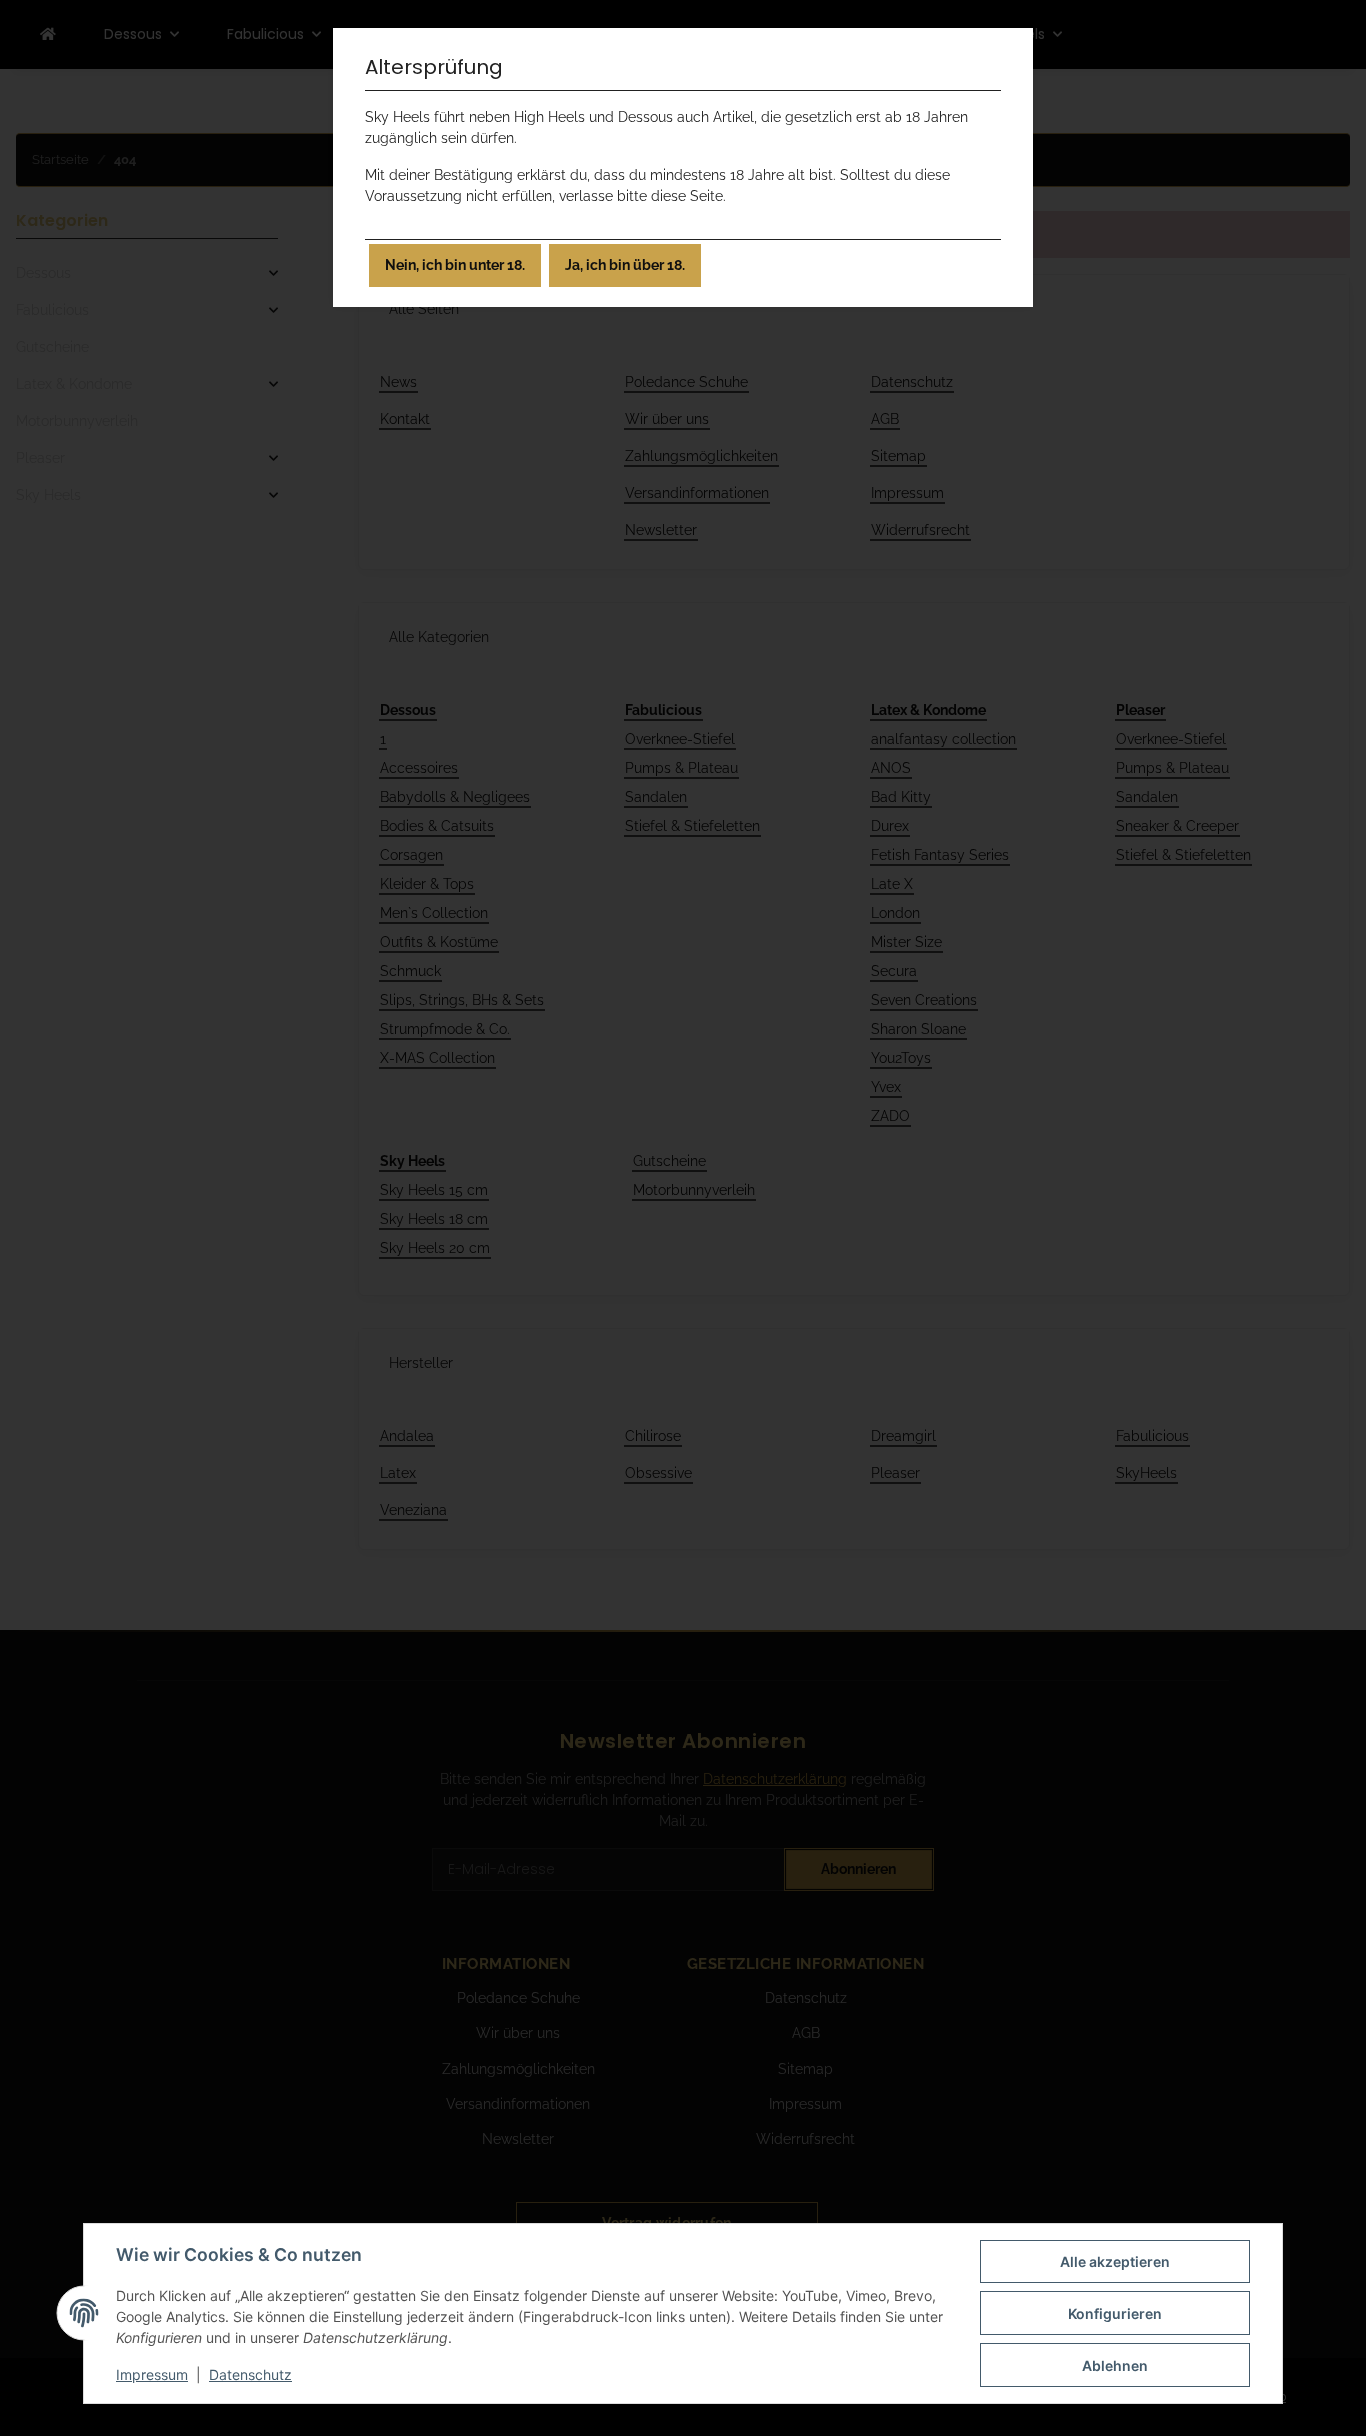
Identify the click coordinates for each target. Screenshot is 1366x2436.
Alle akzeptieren (1115, 2261)
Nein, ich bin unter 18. (455, 265)
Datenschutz (250, 2374)
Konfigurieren (1115, 2313)
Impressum (152, 2374)
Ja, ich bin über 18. (625, 265)
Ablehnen (1115, 2365)
